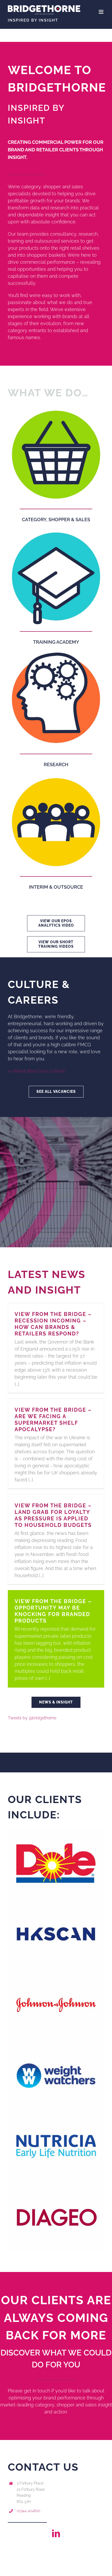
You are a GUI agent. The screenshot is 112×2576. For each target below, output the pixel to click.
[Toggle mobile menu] (101, 12)
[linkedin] (56, 2533)
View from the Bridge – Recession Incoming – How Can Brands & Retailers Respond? (53, 1324)
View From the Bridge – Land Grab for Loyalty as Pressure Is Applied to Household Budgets (53, 1515)
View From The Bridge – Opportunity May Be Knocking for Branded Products (53, 1611)
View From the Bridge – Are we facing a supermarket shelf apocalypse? (53, 1420)
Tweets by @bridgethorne (32, 1718)
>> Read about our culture (36, 1071)
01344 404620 (29, 2511)
